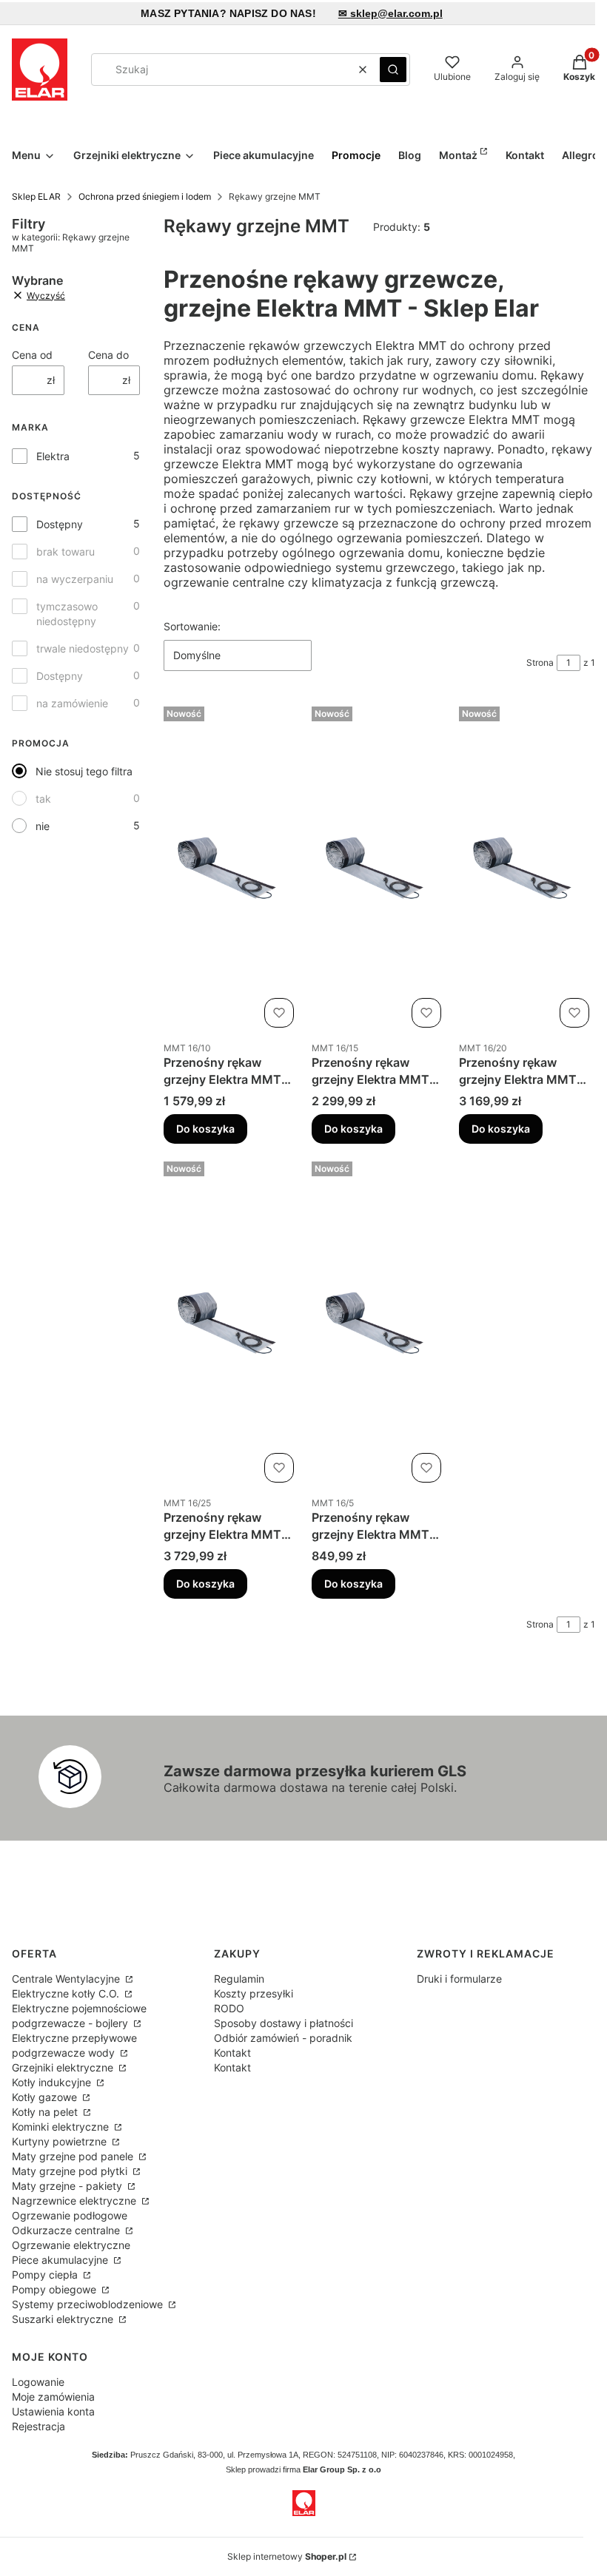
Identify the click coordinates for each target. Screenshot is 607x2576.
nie (43, 826)
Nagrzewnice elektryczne (76, 2201)
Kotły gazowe (46, 2097)
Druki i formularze (459, 1979)
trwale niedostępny (83, 648)
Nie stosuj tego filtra (84, 771)
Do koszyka (205, 1129)
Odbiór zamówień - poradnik (283, 2038)
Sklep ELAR (36, 196)
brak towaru (66, 552)
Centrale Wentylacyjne (67, 1979)
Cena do (108, 355)
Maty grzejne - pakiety (68, 2186)
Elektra (53, 456)
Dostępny (60, 524)
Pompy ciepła (46, 2275)
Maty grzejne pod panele (74, 2156)
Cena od (32, 355)
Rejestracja (38, 2426)
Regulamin (239, 1979)
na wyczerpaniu (75, 579)
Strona (540, 662)
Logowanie (38, 2382)
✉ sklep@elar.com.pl (390, 13)
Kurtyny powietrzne (61, 2141)
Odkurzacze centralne (67, 2230)
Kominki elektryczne (62, 2127)
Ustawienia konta (53, 2411)
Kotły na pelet (46, 2112)
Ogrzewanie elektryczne (71, 2245)
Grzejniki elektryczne (64, 2067)
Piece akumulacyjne (61, 2260)
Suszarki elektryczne (64, 2319)
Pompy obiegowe (56, 2289)
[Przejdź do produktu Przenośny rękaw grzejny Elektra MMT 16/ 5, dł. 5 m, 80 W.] (380, 1322)
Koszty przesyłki (254, 1993)
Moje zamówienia (53, 2397)
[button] (393, 70)
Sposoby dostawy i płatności (284, 2023)
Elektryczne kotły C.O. (67, 1993)
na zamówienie (72, 703)
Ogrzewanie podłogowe (70, 2215)
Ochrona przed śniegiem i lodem (145, 196)
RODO (229, 2008)
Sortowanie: (192, 626)
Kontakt (232, 2053)
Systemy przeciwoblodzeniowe (89, 2304)
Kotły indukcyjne (53, 2082)
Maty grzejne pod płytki (71, 2171)
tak (43, 799)
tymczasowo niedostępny (67, 614)
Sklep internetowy (287, 2556)
